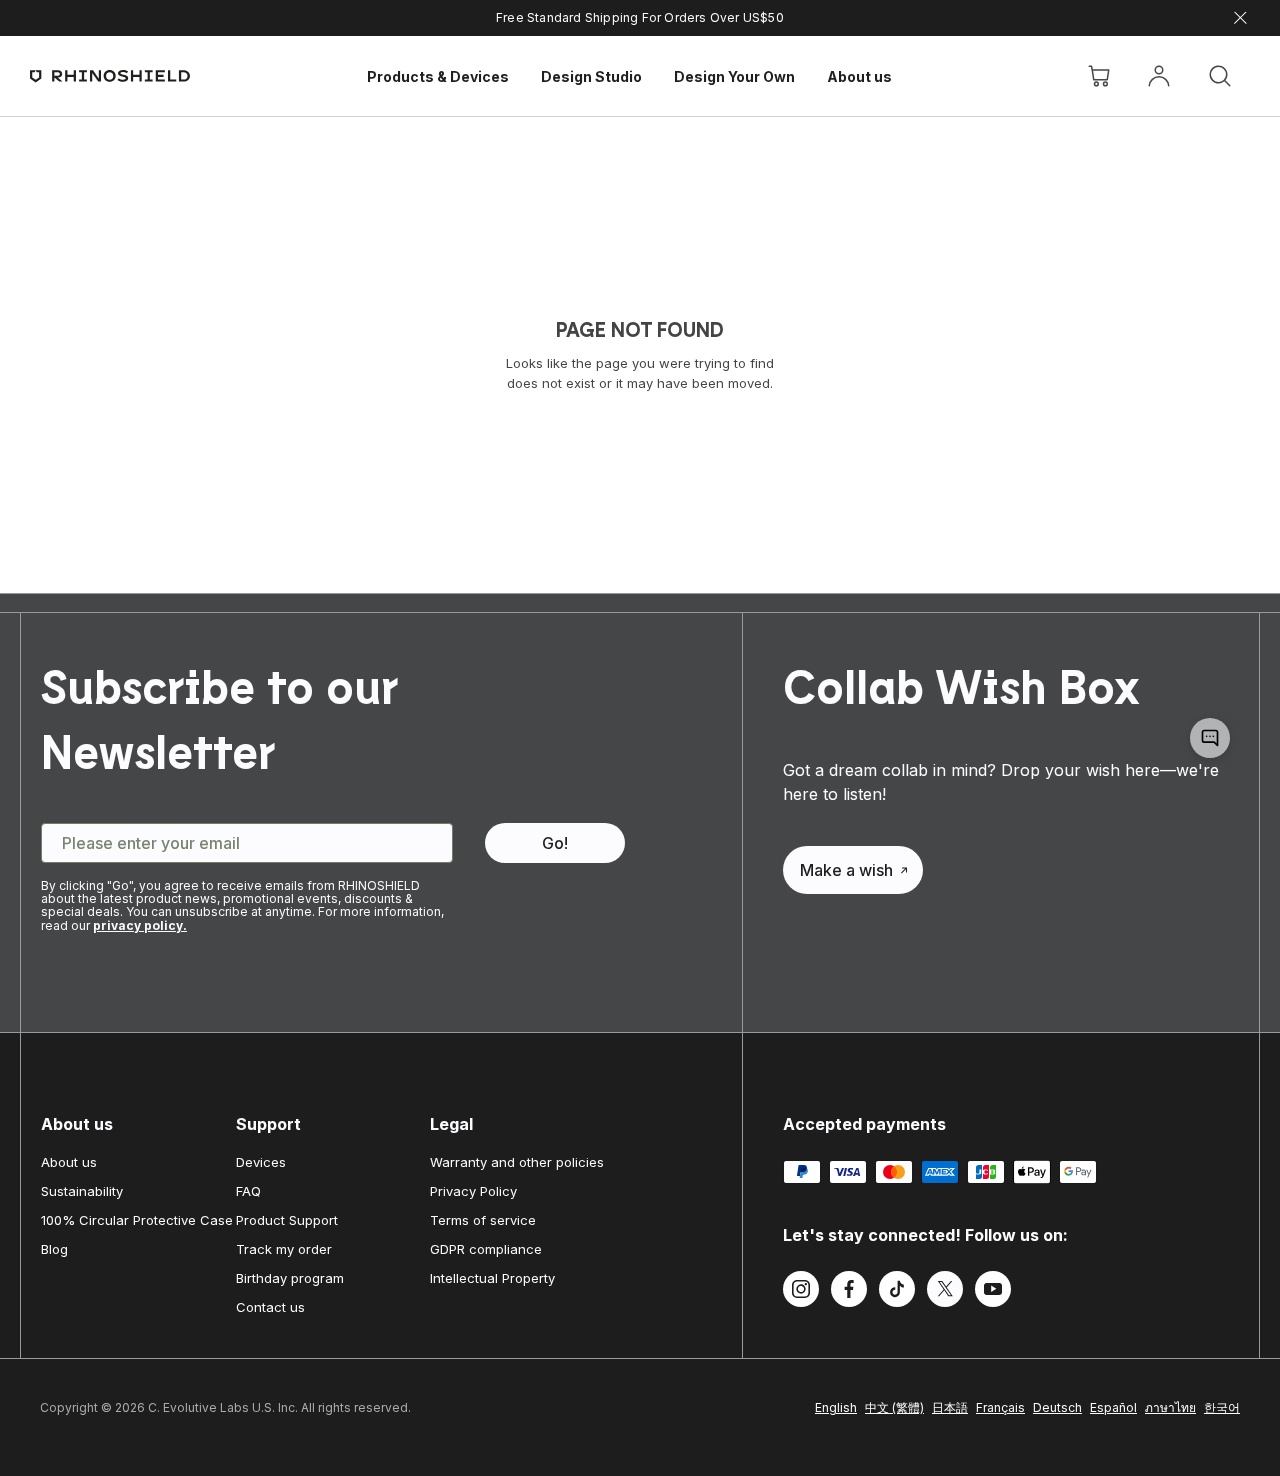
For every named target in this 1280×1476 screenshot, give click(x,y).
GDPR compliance (486, 1249)
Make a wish (846, 870)
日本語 (950, 1407)
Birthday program (290, 1278)
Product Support (287, 1220)
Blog (54, 1249)
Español (1113, 1407)
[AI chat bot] (1210, 738)
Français (1000, 1407)
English (836, 1407)
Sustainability (82, 1191)
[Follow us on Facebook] (849, 1292)
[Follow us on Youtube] (993, 1292)
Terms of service (483, 1220)
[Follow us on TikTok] (897, 1292)
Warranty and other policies (517, 1162)
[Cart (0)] (1099, 76)
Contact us (270, 1307)
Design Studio (591, 76)
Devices (261, 1162)
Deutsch (1057, 1407)
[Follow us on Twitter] (945, 1292)
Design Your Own (734, 76)
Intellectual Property (492, 1278)
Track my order (284, 1249)
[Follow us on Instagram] (801, 1292)
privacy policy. (140, 925)
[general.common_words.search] (1220, 76)
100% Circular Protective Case (137, 1220)
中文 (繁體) (894, 1407)
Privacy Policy (473, 1191)
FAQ (248, 1191)
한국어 (1222, 1407)
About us (859, 76)
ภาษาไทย (1170, 1407)
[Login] (1159, 76)
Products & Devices (438, 76)
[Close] (1240, 18)
